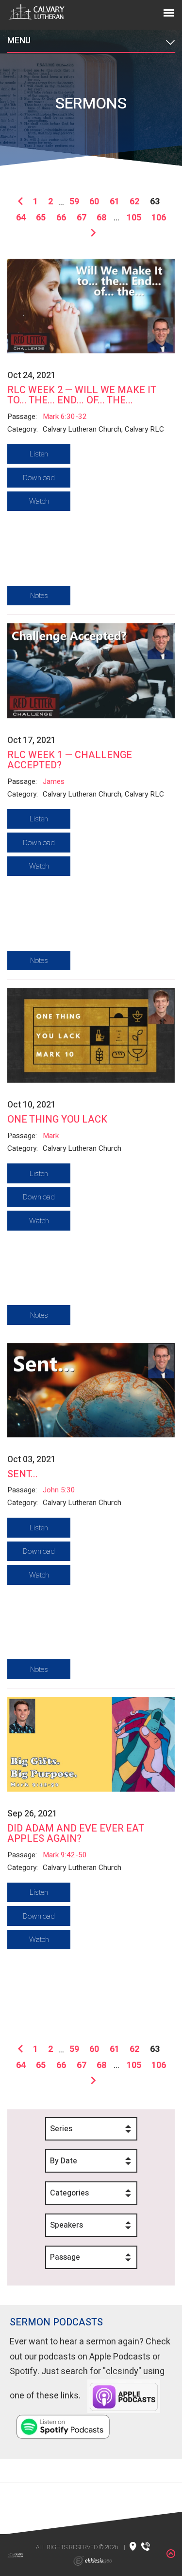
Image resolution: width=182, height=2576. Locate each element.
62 (134, 202)
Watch (39, 501)
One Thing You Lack (57, 1119)
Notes (39, 596)
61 (115, 202)
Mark (51, 1136)
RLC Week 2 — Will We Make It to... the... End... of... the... (82, 395)
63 (155, 202)
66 (61, 218)
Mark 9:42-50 (65, 1855)
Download (39, 478)
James (54, 781)
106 (159, 218)
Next (91, 234)
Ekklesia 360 (93, 2561)
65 (41, 218)
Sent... (23, 1474)
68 (101, 218)
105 (134, 218)
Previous (23, 202)
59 (74, 202)
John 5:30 (59, 1490)
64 (21, 218)
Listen (39, 454)
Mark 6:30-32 (65, 417)
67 (82, 218)
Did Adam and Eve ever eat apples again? (75, 1833)
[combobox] (91, 2129)
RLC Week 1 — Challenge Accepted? (70, 760)
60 (94, 202)
